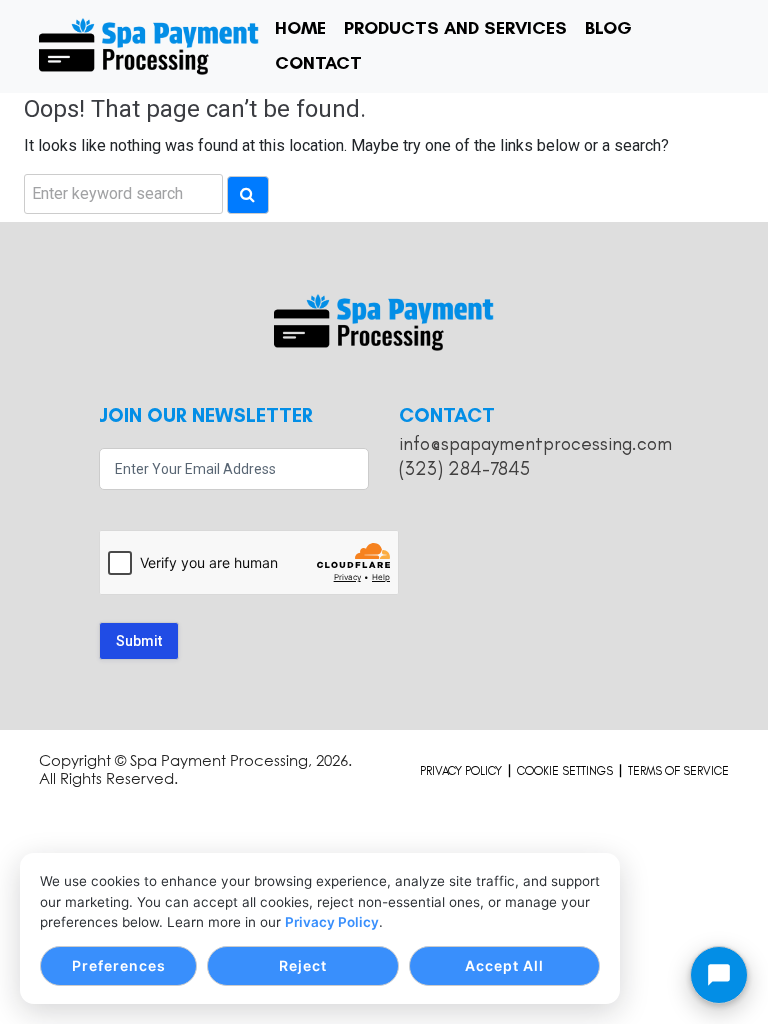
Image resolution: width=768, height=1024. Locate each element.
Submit (139, 641)
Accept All (504, 965)
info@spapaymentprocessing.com (535, 443)
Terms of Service (678, 771)
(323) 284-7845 (464, 468)
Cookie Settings (565, 771)
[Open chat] (719, 975)
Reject (303, 965)
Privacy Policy (332, 922)
